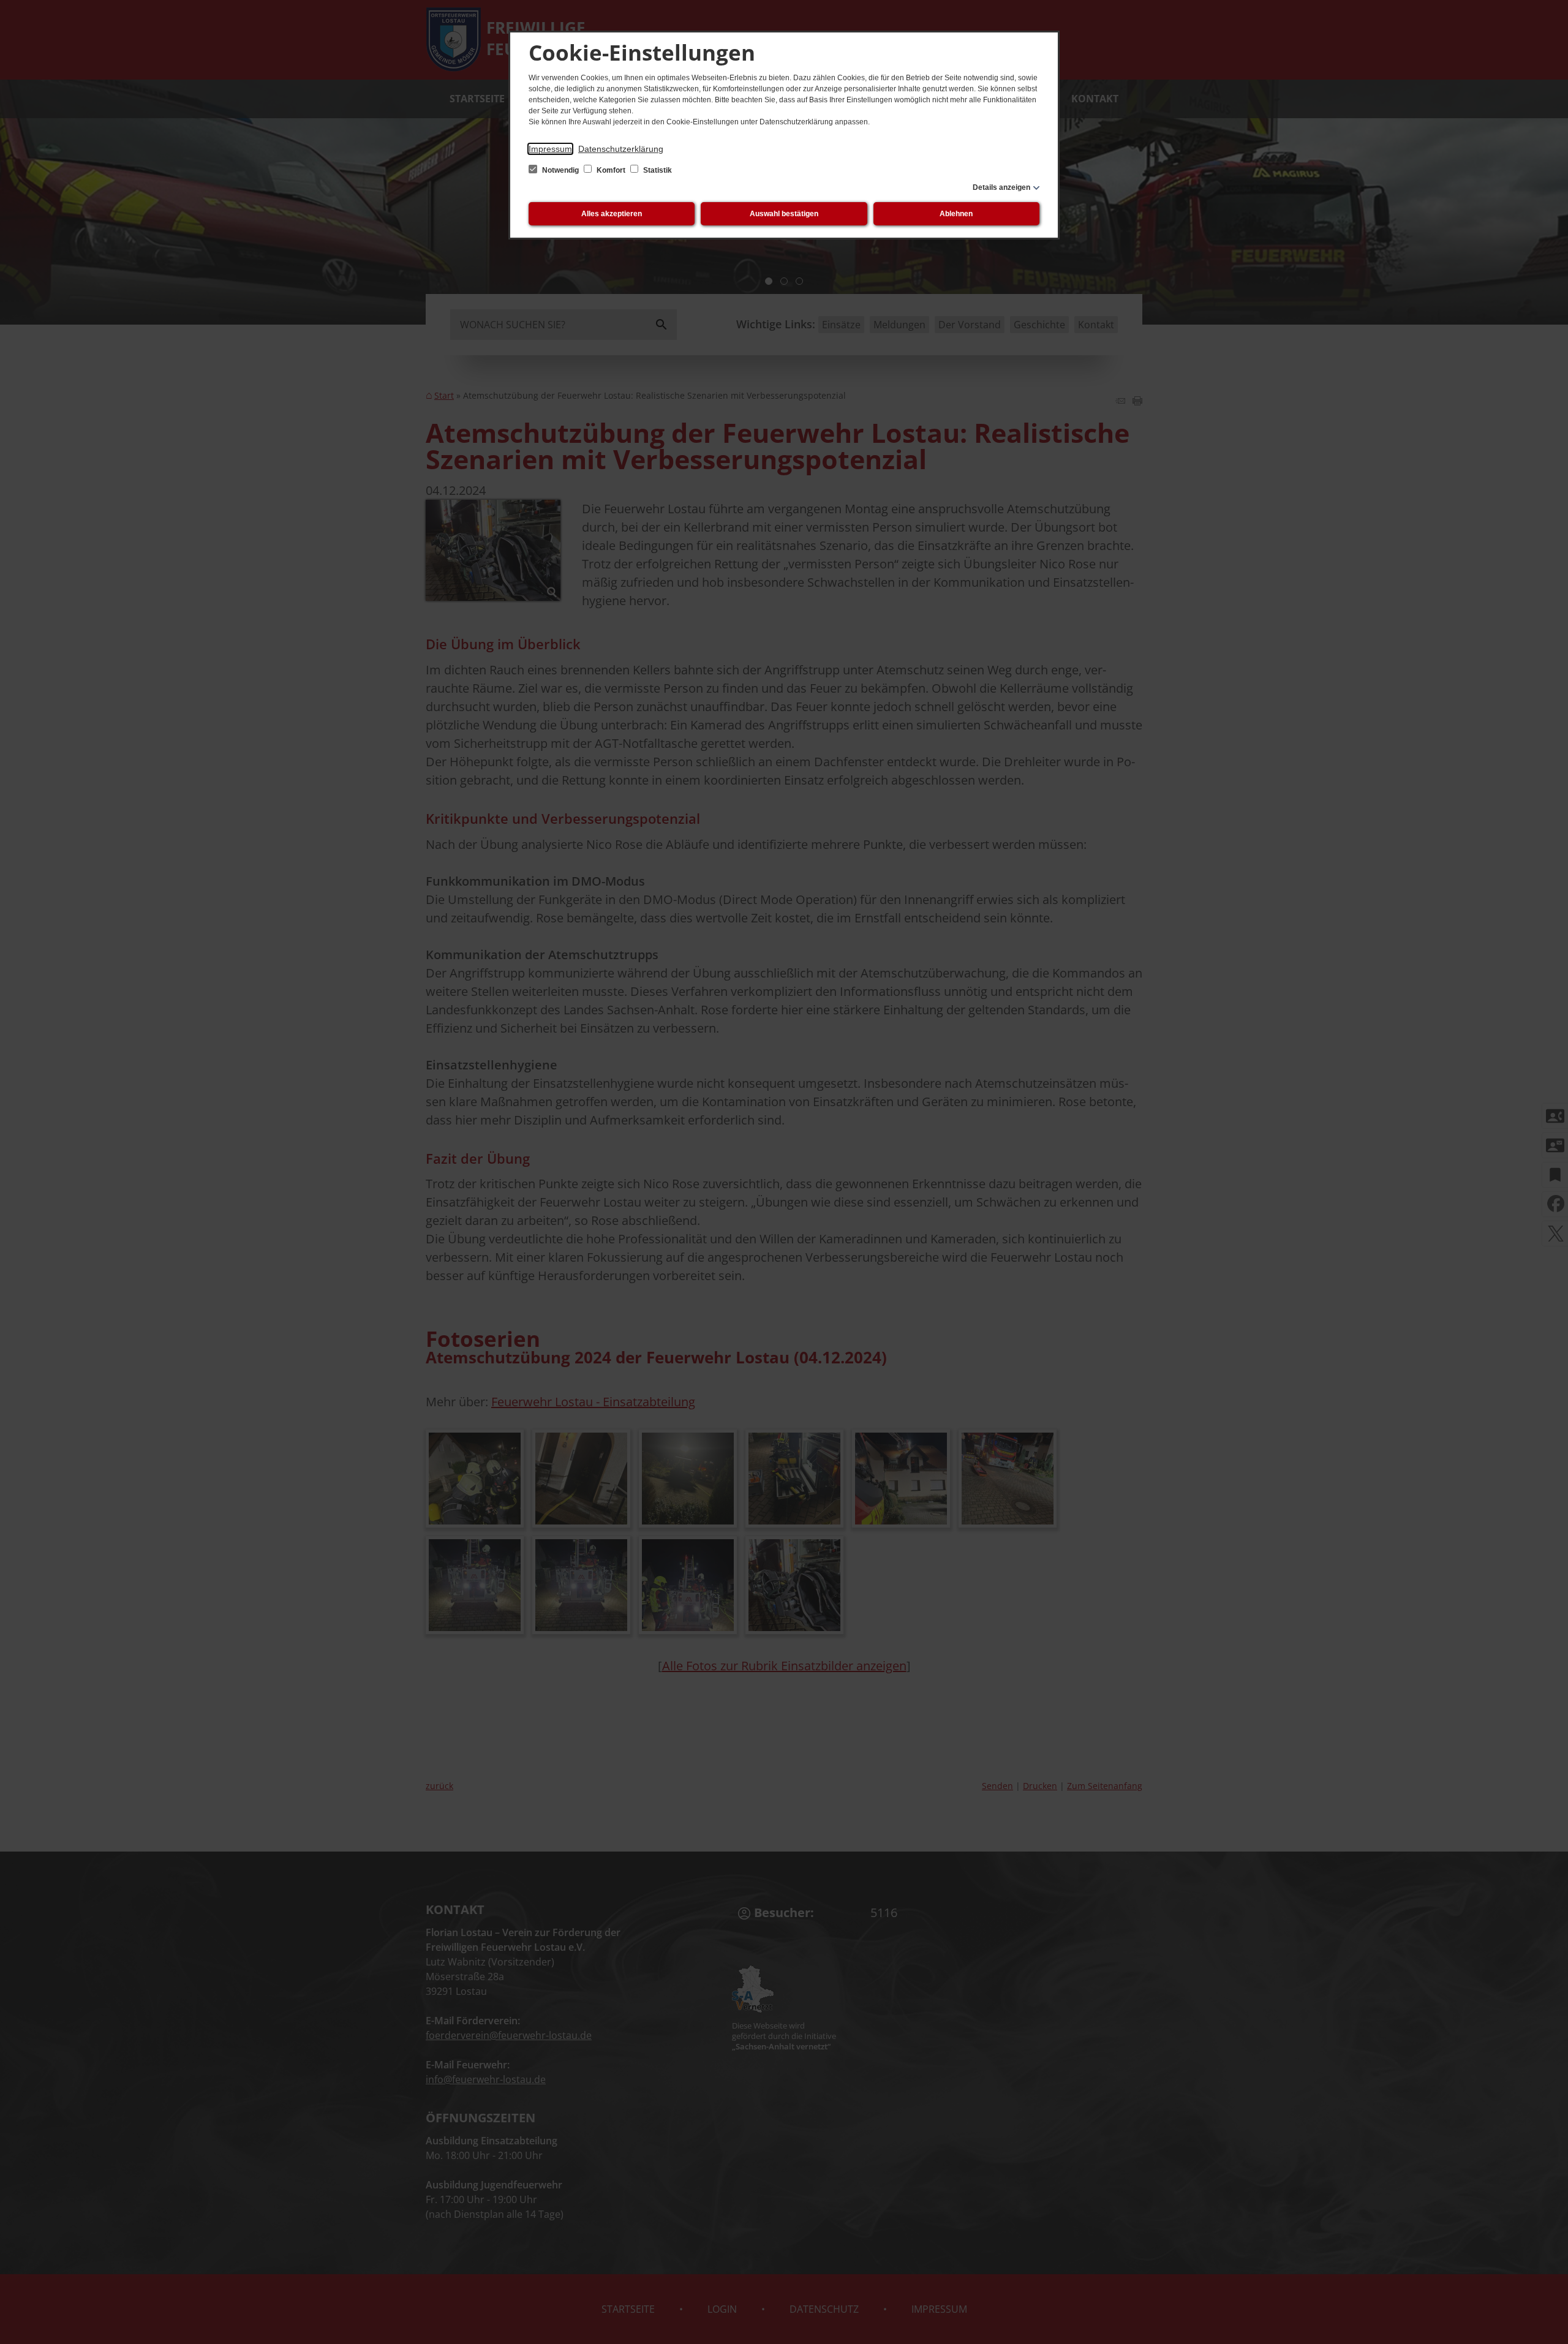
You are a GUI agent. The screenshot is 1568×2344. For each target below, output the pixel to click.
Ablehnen (956, 214)
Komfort (611, 170)
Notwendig (560, 170)
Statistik (657, 170)
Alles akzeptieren (612, 214)
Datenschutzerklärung (621, 149)
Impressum (550, 149)
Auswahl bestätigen (784, 214)
